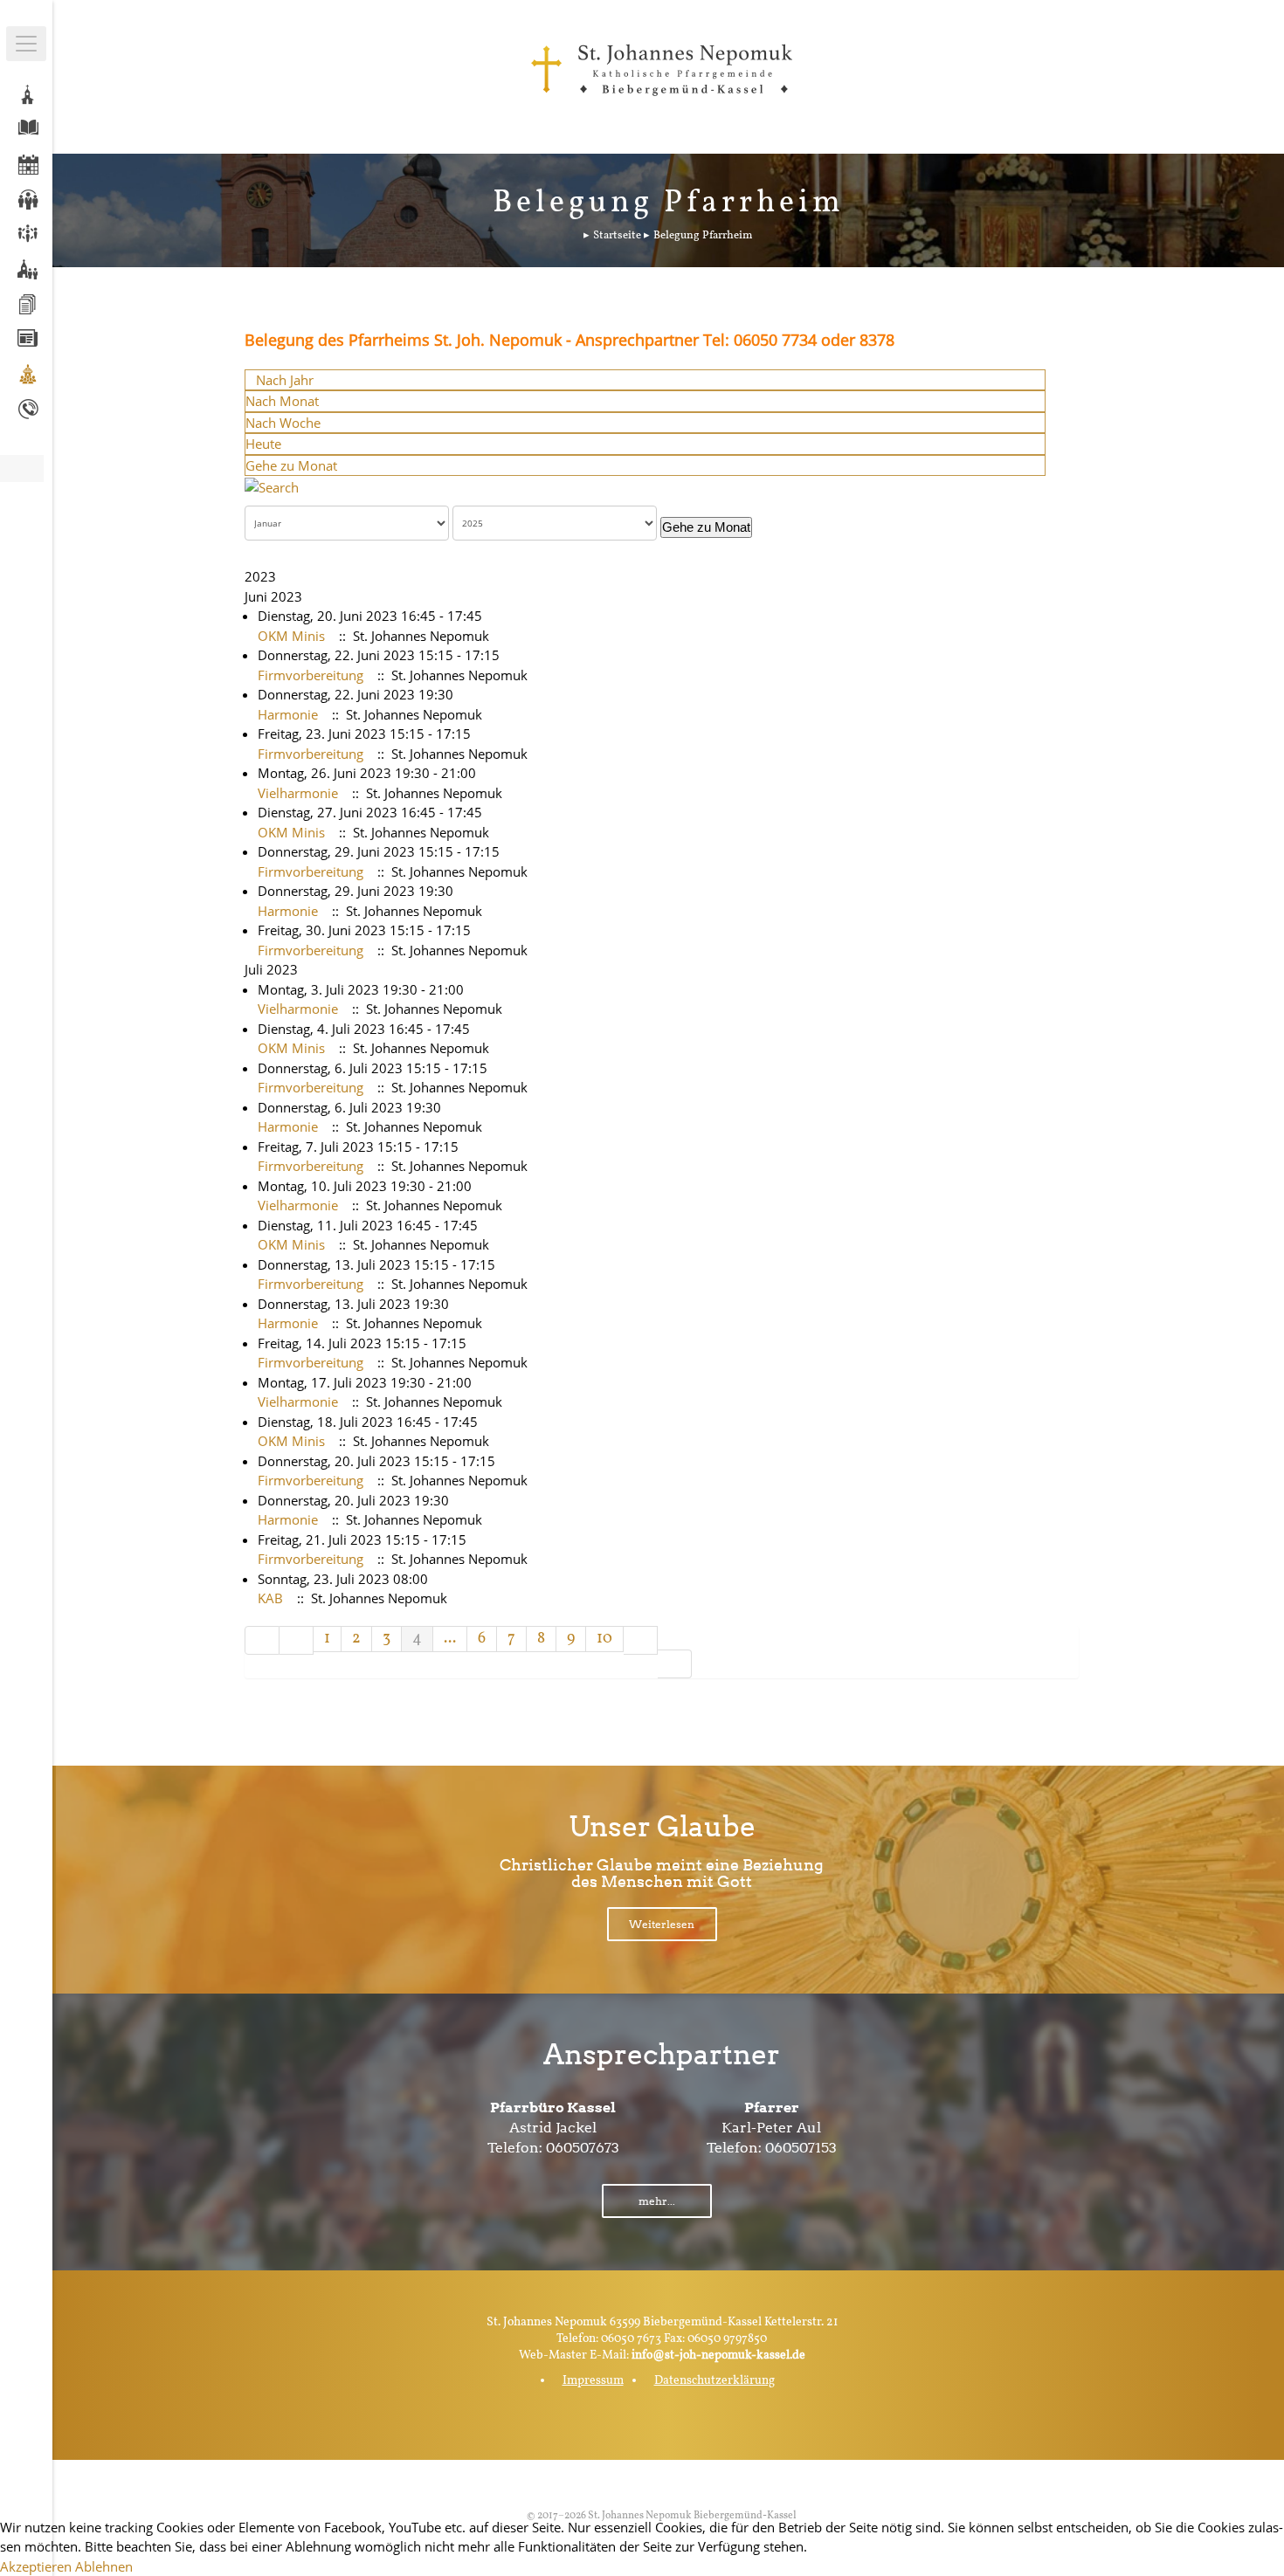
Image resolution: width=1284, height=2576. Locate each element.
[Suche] (272, 486)
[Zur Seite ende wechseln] (675, 1664)
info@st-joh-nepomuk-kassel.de (718, 2356)
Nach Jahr (285, 380)
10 (604, 1639)
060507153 (801, 2148)
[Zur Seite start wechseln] (262, 1640)
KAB (270, 1598)
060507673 (583, 2148)
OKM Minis (291, 636)
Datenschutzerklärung (714, 2381)
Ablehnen (104, 2566)
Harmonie (288, 714)
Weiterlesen (662, 1924)
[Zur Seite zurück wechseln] (297, 1640)
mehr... (657, 2201)
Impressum (593, 2381)
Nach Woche (283, 423)
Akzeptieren (36, 2566)
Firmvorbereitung (311, 675)
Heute (263, 444)
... (450, 1639)
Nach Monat (282, 401)
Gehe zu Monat (291, 465)
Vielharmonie (298, 793)
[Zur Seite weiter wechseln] (641, 1640)
